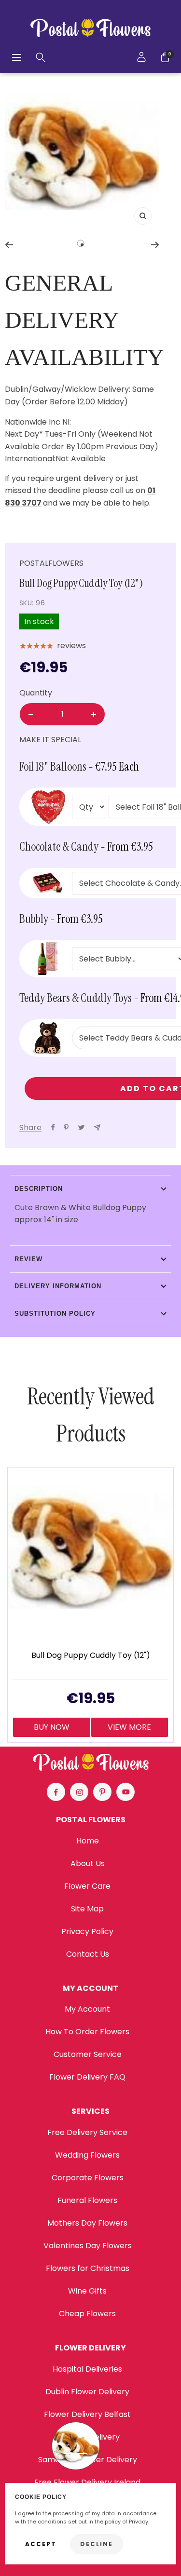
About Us (88, 1863)
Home (88, 1841)
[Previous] (9, 245)
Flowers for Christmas (88, 2268)
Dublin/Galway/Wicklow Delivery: (68, 389)
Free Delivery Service (87, 2132)
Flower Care (87, 1886)
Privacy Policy (87, 1931)
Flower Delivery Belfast (87, 2414)
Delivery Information (58, 1286)
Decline (97, 2544)
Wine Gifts (87, 2291)
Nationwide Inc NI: (39, 422)
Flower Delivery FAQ (87, 2077)
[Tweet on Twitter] (81, 1127)
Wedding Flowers (87, 2155)
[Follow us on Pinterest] (102, 1792)
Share (30, 1128)
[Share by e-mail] (97, 1128)
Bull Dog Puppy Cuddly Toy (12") (91, 1656)
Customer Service (88, 2054)
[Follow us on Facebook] (56, 1792)
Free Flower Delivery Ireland (87, 2482)
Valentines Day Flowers (88, 2246)
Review (28, 1259)
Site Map (87, 1909)
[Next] (155, 245)
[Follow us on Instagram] (79, 1792)
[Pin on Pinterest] (66, 1127)
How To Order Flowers (87, 2032)
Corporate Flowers (88, 2178)
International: (30, 459)
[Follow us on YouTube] (125, 1792)
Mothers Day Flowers (87, 2223)
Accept (41, 2544)
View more (129, 1727)
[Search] (41, 57)
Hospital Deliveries (87, 2369)
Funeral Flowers (87, 2200)
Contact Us (88, 1954)
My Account (87, 2009)
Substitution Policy (55, 1314)
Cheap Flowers (87, 2314)
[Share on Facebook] (53, 1127)
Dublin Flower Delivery (87, 2392)
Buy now (52, 1727)
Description (39, 1189)
